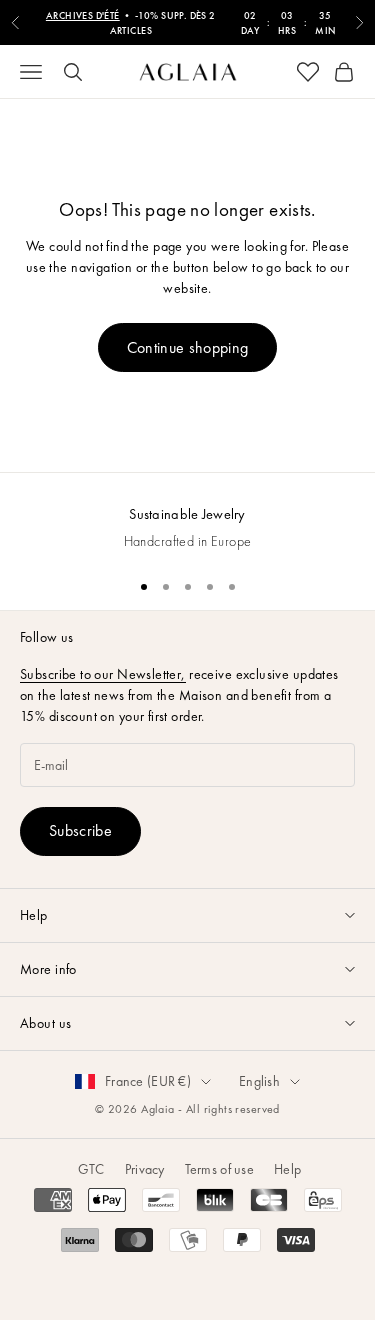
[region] (187, 517)
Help (287, 1169)
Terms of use (219, 1169)
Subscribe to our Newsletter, (103, 674)
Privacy (145, 1169)
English (259, 1081)
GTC (91, 1169)
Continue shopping (187, 347)
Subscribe (80, 830)
